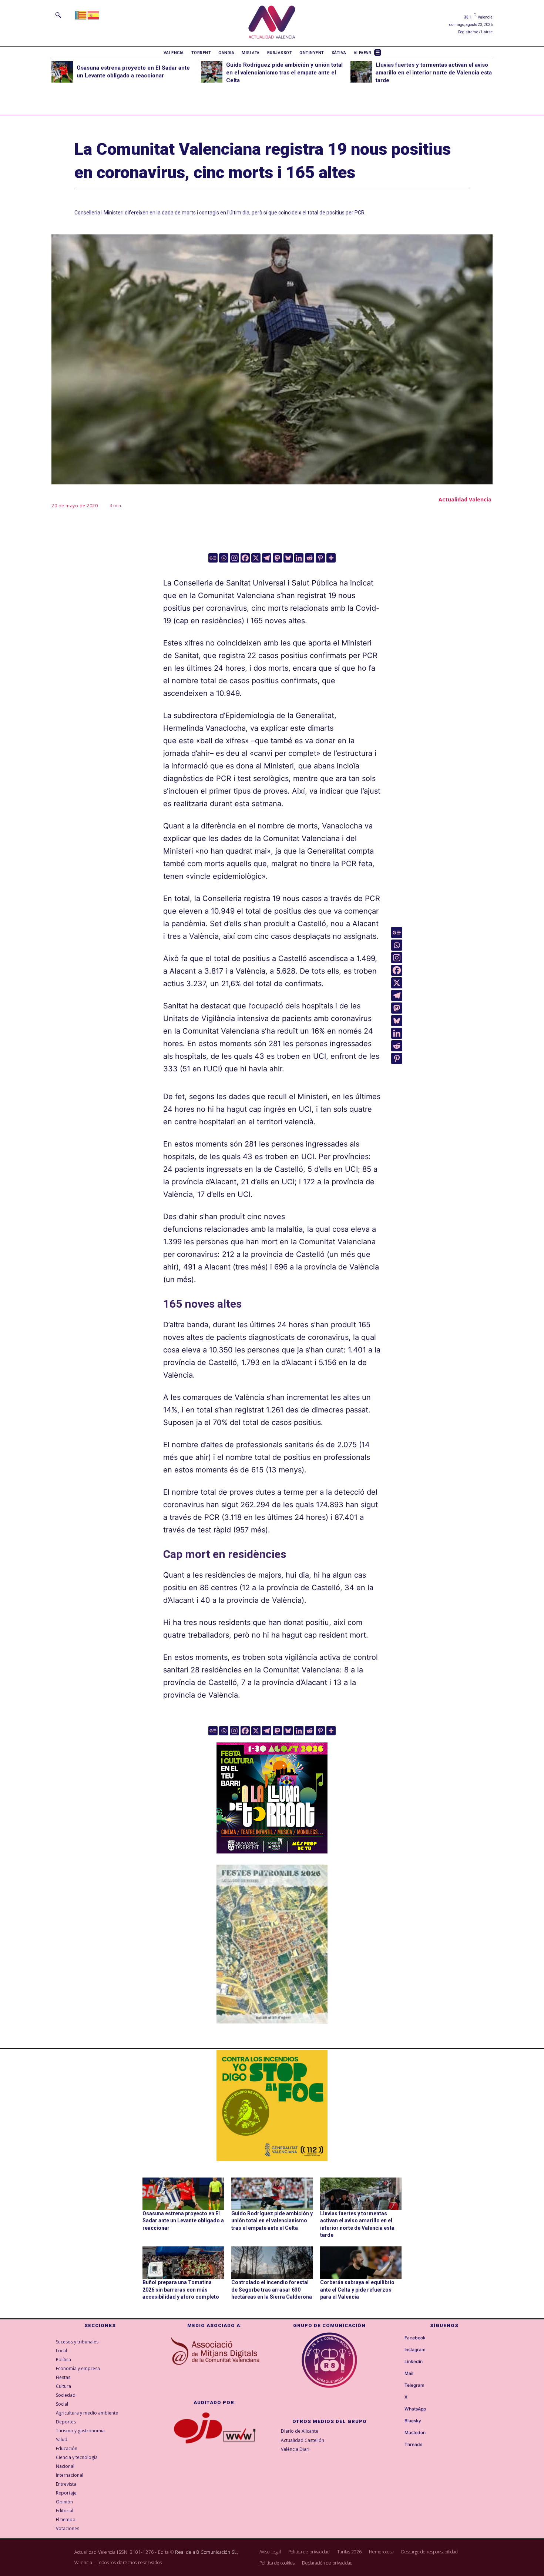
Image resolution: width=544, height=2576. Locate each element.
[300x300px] (272, 1851)
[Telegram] (267, 558)
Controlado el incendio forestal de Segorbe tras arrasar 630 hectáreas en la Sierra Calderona (272, 2290)
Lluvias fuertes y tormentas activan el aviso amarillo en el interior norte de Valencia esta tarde (434, 73)
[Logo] (272, 23)
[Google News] (213, 558)
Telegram (414, 2385)
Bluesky (413, 2421)
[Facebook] (245, 558)
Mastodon (415, 2433)
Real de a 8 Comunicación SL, (206, 2552)
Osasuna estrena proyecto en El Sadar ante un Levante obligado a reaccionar (183, 2221)
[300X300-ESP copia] (272, 2106)
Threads (413, 2445)
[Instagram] (234, 558)
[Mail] (398, 2374)
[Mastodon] (277, 558)
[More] (331, 558)
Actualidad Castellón (303, 2440)
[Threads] (398, 2445)
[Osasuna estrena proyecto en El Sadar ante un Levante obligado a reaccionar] (62, 72)
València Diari (295, 2449)
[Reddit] (310, 558)
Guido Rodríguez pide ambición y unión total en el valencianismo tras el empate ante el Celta (284, 73)
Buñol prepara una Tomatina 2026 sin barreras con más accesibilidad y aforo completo (181, 2290)
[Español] (94, 15)
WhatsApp (415, 2409)
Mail (409, 2373)
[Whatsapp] (224, 558)
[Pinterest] (320, 558)
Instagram (415, 2350)
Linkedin (414, 2362)
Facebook (415, 2338)
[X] (256, 558)
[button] (58, 15)
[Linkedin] (299, 558)
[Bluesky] (288, 558)
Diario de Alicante (300, 2431)
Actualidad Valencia (465, 499)
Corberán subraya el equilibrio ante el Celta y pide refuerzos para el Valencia (357, 2290)
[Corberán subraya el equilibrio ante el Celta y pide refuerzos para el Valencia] (361, 2263)
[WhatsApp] (398, 2409)
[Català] (81, 15)
